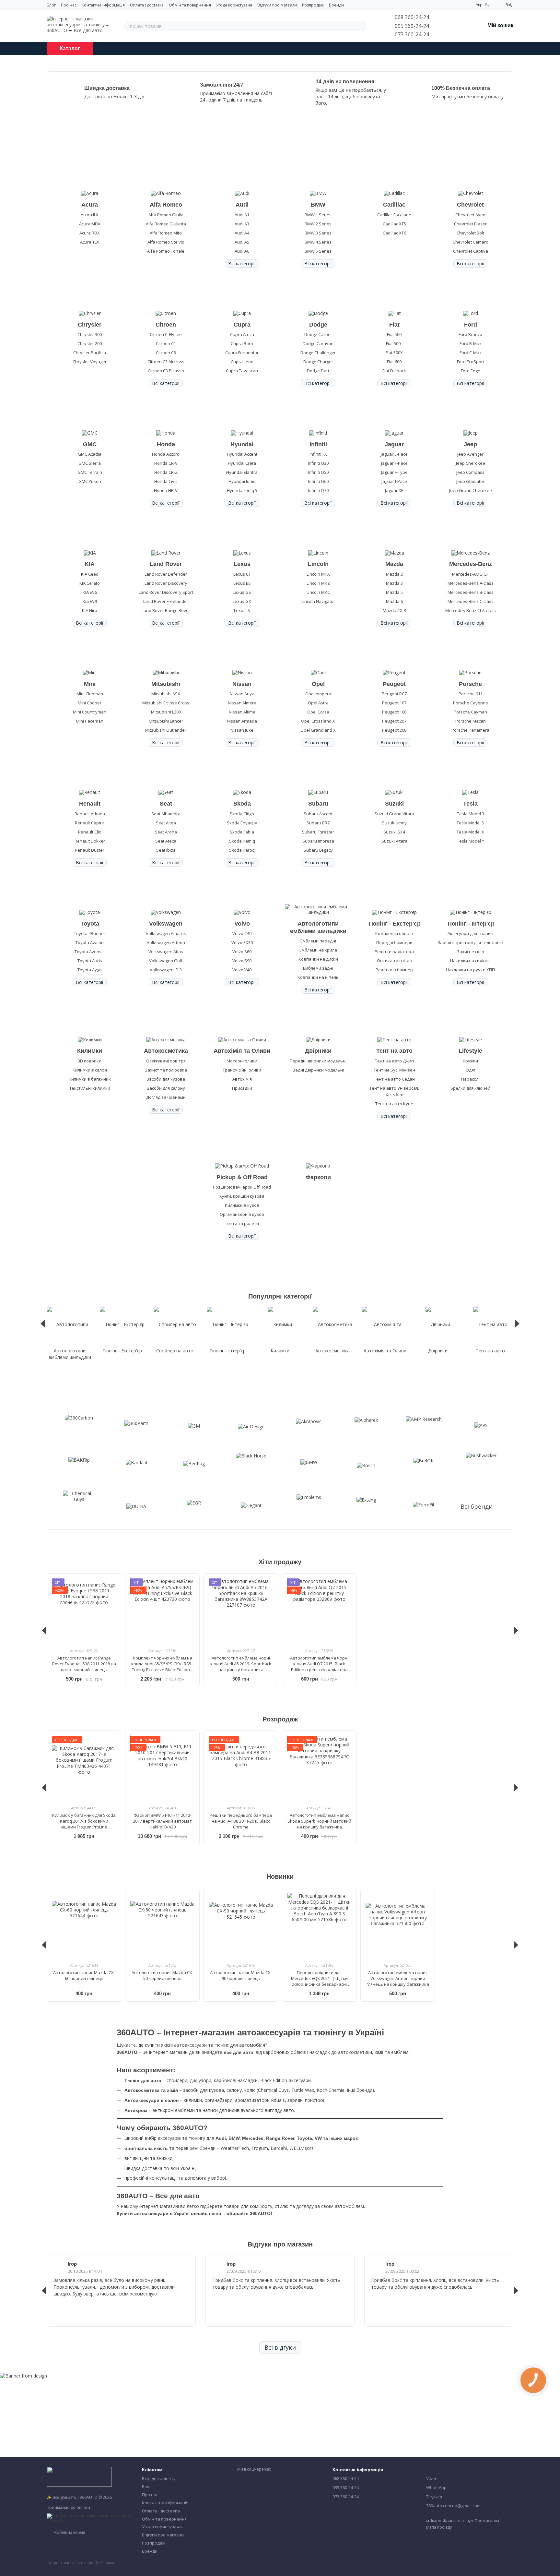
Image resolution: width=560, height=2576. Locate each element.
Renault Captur (90, 823)
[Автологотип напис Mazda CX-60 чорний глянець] (84, 1925)
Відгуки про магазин (277, 5)
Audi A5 (242, 242)
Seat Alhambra (166, 814)
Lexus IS (242, 610)
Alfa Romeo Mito (166, 233)
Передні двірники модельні (318, 1061)
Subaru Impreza (318, 841)
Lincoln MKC (318, 592)
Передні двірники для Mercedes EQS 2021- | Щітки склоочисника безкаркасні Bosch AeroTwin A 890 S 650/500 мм (319, 1984)
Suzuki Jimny (394, 823)
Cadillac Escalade (394, 215)
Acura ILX (90, 215)
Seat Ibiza (166, 850)
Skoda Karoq (242, 850)
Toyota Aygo (90, 970)
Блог (51, 5)
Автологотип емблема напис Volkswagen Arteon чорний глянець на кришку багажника (398, 1978)
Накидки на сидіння (470, 961)
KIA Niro (90, 610)
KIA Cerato (90, 583)
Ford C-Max (471, 353)
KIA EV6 (90, 592)
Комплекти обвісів (394, 933)
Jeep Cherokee (471, 463)
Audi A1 (242, 215)
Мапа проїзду (439, 2527)
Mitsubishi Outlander (166, 730)
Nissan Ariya (242, 694)
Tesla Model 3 (471, 814)
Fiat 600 (394, 362)
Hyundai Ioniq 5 (242, 490)
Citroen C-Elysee (166, 334)
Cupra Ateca (242, 334)
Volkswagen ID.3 (166, 970)
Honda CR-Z (166, 472)
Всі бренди (477, 1507)
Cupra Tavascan (242, 371)
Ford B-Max (471, 343)
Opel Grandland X (318, 730)
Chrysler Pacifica (90, 353)
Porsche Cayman (470, 712)
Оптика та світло (394, 961)
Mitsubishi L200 (166, 712)
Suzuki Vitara (394, 841)
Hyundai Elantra (242, 472)
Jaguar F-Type (394, 472)
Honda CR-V (166, 463)
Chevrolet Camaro (471, 242)
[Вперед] (517, 1324)
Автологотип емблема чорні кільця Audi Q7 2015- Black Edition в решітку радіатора (319, 1664)
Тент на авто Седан (394, 1079)
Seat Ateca (166, 841)
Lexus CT (242, 574)
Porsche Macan (471, 721)
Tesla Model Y (471, 841)
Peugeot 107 (394, 703)
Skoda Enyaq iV (242, 823)
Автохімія (242, 1079)
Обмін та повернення (190, 5)
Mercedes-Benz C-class (471, 601)
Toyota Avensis (90, 952)
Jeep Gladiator (470, 481)
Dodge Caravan (318, 343)
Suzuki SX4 (394, 832)
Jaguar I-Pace (394, 481)
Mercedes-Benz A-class (471, 583)
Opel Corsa (318, 712)
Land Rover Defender (166, 574)
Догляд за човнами (166, 1097)
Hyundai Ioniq (242, 481)
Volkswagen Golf (166, 961)
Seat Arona (166, 832)
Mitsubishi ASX (166, 694)
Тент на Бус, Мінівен (394, 1070)
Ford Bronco (470, 334)
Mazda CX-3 (394, 610)
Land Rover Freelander (166, 601)
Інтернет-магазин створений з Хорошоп (82, 2563)
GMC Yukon (90, 481)
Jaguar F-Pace (394, 463)
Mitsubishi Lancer (166, 721)
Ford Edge (471, 371)
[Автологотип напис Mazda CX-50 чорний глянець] (162, 1925)
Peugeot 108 (394, 712)
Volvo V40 (242, 970)
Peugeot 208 (394, 730)
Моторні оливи (242, 1061)
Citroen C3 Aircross (166, 362)
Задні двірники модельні (318, 1070)
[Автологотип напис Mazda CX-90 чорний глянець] (241, 1925)
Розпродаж (313, 5)
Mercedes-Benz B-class (471, 592)
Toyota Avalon (90, 942)
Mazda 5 (394, 592)
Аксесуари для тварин (470, 933)
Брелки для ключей (470, 1088)
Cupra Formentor (242, 353)
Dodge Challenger (318, 353)
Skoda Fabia (242, 832)
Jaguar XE (394, 490)
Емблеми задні (318, 968)
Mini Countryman (90, 712)
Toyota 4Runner (90, 933)
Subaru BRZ (318, 823)
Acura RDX (90, 233)
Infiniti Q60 (318, 481)
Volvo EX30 (242, 942)
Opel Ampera (318, 694)
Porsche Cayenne (471, 703)
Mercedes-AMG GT (471, 574)
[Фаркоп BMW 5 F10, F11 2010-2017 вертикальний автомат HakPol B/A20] (162, 1768)
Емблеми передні (318, 941)
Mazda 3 (394, 583)
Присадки (242, 1088)
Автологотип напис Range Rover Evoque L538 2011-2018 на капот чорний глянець (84, 1664)
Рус (488, 5)
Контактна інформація (103, 5)
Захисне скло (471, 952)
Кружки (470, 1061)
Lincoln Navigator (318, 601)
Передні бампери (394, 942)
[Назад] (43, 1324)
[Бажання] (463, 26)
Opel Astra (318, 703)
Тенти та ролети (242, 1223)
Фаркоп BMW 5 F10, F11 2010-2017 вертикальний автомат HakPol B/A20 (162, 1821)
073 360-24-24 (412, 34)
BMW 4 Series (318, 242)
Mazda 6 (394, 601)
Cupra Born (242, 343)
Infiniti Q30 (318, 463)
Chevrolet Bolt (470, 233)
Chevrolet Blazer (470, 224)
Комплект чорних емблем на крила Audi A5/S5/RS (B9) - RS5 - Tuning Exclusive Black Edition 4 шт (162, 1667)
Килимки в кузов (242, 1205)
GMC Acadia (90, 454)
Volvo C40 (242, 933)
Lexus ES (242, 583)
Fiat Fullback (394, 371)
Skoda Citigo (242, 814)
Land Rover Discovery (166, 583)
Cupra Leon (242, 362)
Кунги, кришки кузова (242, 1196)
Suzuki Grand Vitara (394, 814)
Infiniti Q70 (318, 490)
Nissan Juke (242, 730)
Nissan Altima (242, 712)
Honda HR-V (166, 490)
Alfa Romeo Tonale (166, 251)
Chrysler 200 (90, 343)
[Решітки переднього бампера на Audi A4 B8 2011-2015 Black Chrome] (241, 1768)
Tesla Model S (470, 823)
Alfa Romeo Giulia (166, 215)
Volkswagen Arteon (166, 942)
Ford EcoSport (471, 362)
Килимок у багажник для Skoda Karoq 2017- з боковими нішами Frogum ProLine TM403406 (84, 1824)
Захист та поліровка (166, 1070)
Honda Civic (166, 481)
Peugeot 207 (394, 721)
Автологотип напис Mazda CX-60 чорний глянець (84, 1975)
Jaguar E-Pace (394, 454)
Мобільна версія (69, 2532)
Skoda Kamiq (242, 841)
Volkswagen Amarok (166, 933)
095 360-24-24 (412, 26)
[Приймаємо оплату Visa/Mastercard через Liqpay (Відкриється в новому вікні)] (89, 2518)
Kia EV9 (90, 601)
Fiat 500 (394, 334)
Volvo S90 (242, 961)
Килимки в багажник (90, 1079)
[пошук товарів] (361, 26)
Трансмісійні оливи (242, 1070)
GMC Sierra (90, 463)
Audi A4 (242, 233)
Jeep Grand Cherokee (471, 490)
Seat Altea (166, 823)
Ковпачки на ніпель (318, 977)
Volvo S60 (242, 952)
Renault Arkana (90, 814)
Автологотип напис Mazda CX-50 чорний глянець (163, 1975)
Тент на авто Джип (394, 1061)
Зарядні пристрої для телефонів (470, 942)
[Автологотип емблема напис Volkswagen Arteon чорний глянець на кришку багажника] (398, 1925)
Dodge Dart (318, 371)
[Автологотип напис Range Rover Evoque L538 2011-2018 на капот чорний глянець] (84, 1611)
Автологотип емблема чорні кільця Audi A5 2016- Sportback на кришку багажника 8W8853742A (241, 1667)
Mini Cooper (90, 703)
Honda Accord (166, 454)
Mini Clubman (90, 694)
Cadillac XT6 (394, 233)
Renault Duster (90, 850)
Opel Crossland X (318, 721)
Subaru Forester (318, 832)
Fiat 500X (394, 353)
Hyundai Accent (242, 454)
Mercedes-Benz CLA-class (471, 610)
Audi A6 (242, 251)
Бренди (336, 5)
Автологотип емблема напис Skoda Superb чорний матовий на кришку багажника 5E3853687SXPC (319, 1824)
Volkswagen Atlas (166, 952)
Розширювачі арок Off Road (242, 1187)
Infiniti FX (318, 454)
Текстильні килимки (90, 1088)
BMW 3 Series (318, 233)
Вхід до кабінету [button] (159, 2478)
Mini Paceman (90, 721)
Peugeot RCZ (394, 694)
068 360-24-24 (412, 17)
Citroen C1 (166, 343)
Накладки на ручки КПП (470, 970)
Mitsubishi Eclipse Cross (166, 703)
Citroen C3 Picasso (166, 371)
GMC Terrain (90, 472)
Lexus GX (242, 601)
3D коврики (90, 1061)
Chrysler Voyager (90, 362)
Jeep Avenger (470, 454)
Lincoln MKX (318, 574)
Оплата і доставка (147, 5)
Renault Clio (90, 832)
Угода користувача (234, 5)
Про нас (69, 5)
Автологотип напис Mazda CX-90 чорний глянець (241, 1975)
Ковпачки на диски (318, 959)
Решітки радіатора (394, 952)
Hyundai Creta (242, 463)
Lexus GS (242, 592)
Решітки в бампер (394, 970)
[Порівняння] (446, 26)
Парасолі (470, 1079)
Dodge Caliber (318, 334)
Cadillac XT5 (394, 224)
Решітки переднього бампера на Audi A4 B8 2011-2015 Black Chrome (241, 1821)
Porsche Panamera (470, 730)
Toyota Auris (90, 961)
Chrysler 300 (90, 334)
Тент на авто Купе (394, 1104)
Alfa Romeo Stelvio (166, 242)
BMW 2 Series (318, 224)
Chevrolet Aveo (470, 215)
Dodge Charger (318, 362)
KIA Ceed (90, 574)
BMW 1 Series (318, 215)
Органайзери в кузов (242, 1214)
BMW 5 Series (318, 251)
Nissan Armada (242, 721)
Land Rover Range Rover (166, 610)
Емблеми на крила (318, 950)
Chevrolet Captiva (471, 251)
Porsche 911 (471, 694)
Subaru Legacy (318, 850)
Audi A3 (242, 224)
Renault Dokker (90, 841)
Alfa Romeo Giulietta (166, 224)
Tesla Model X (470, 832)
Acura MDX (90, 224)
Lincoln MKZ (318, 583)
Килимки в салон (90, 1070)
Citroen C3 (166, 353)
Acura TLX (90, 242)
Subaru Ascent (318, 814)
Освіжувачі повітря (166, 1061)
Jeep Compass (470, 472)
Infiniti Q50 (318, 472)
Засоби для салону (166, 1088)
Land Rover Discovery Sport (166, 592)
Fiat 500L (394, 343)
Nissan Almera (242, 703)
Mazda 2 (394, 574)
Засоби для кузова (166, 1079)
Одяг (471, 1070)
